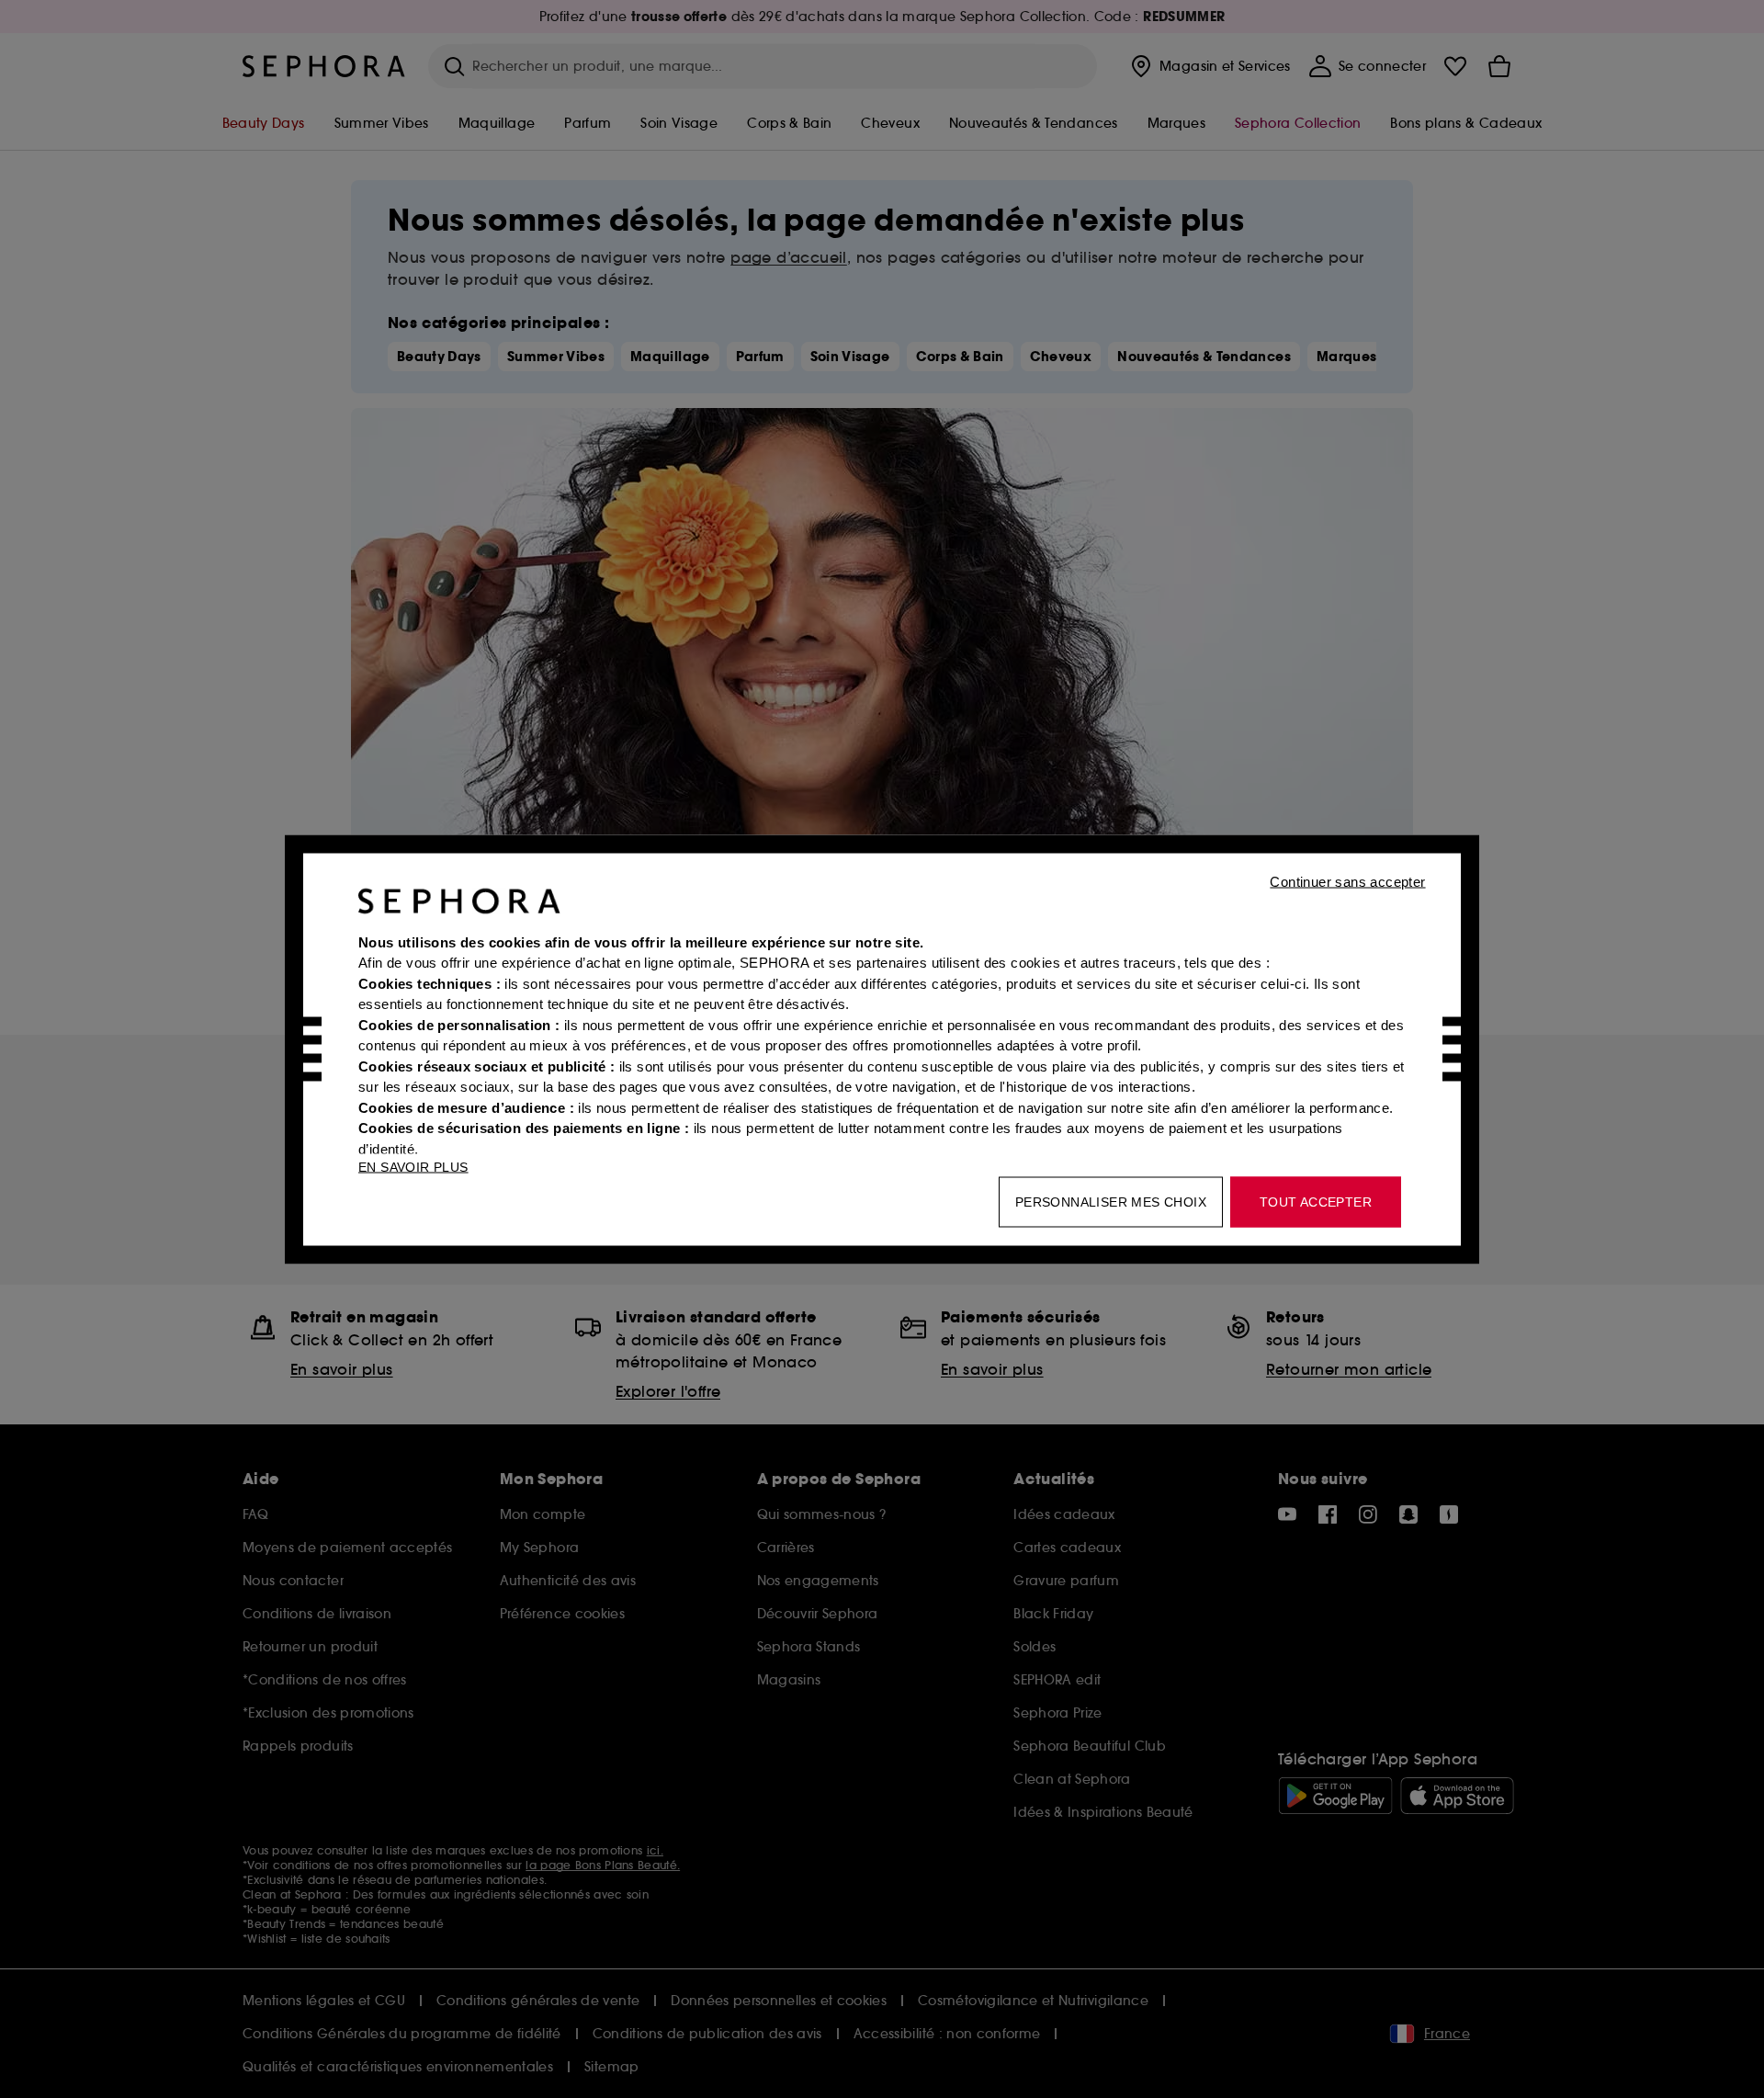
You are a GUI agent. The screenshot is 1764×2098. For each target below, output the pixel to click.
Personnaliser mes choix (1111, 1201)
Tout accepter (1316, 1201)
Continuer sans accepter (1347, 881)
